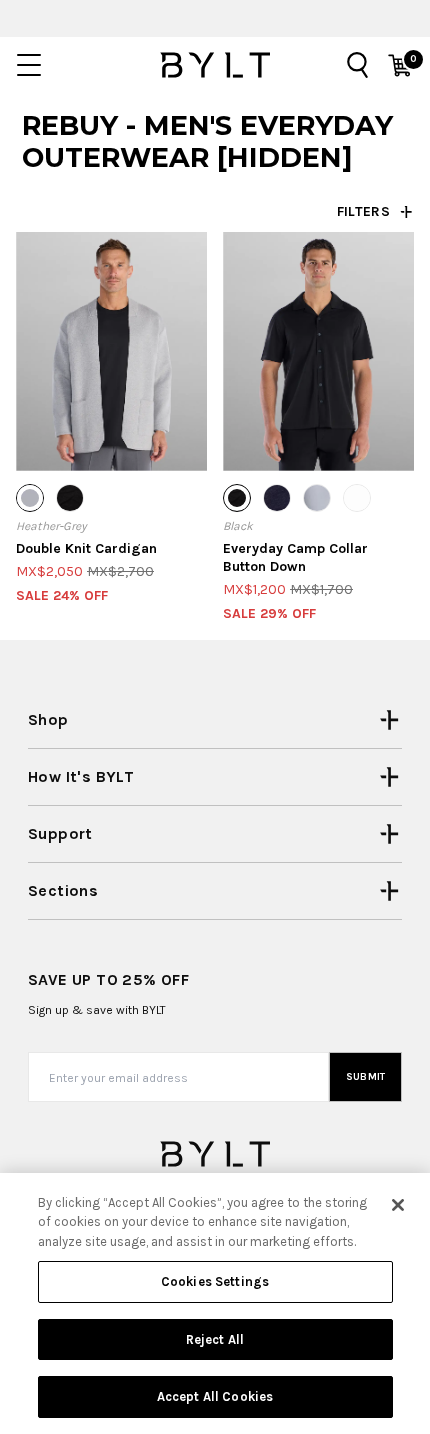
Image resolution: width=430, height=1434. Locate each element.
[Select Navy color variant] (277, 498)
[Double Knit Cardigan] (111, 351)
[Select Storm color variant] (317, 498)
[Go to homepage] (215, 65)
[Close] (398, 1205)
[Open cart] (400, 65)
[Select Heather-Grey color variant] (30, 498)
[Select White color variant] (357, 498)
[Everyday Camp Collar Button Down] (318, 351)
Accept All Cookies (215, 1396)
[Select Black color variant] (70, 498)
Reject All (215, 1339)
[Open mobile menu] (29, 65)
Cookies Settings (215, 1281)
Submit (366, 1077)
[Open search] (358, 65)
